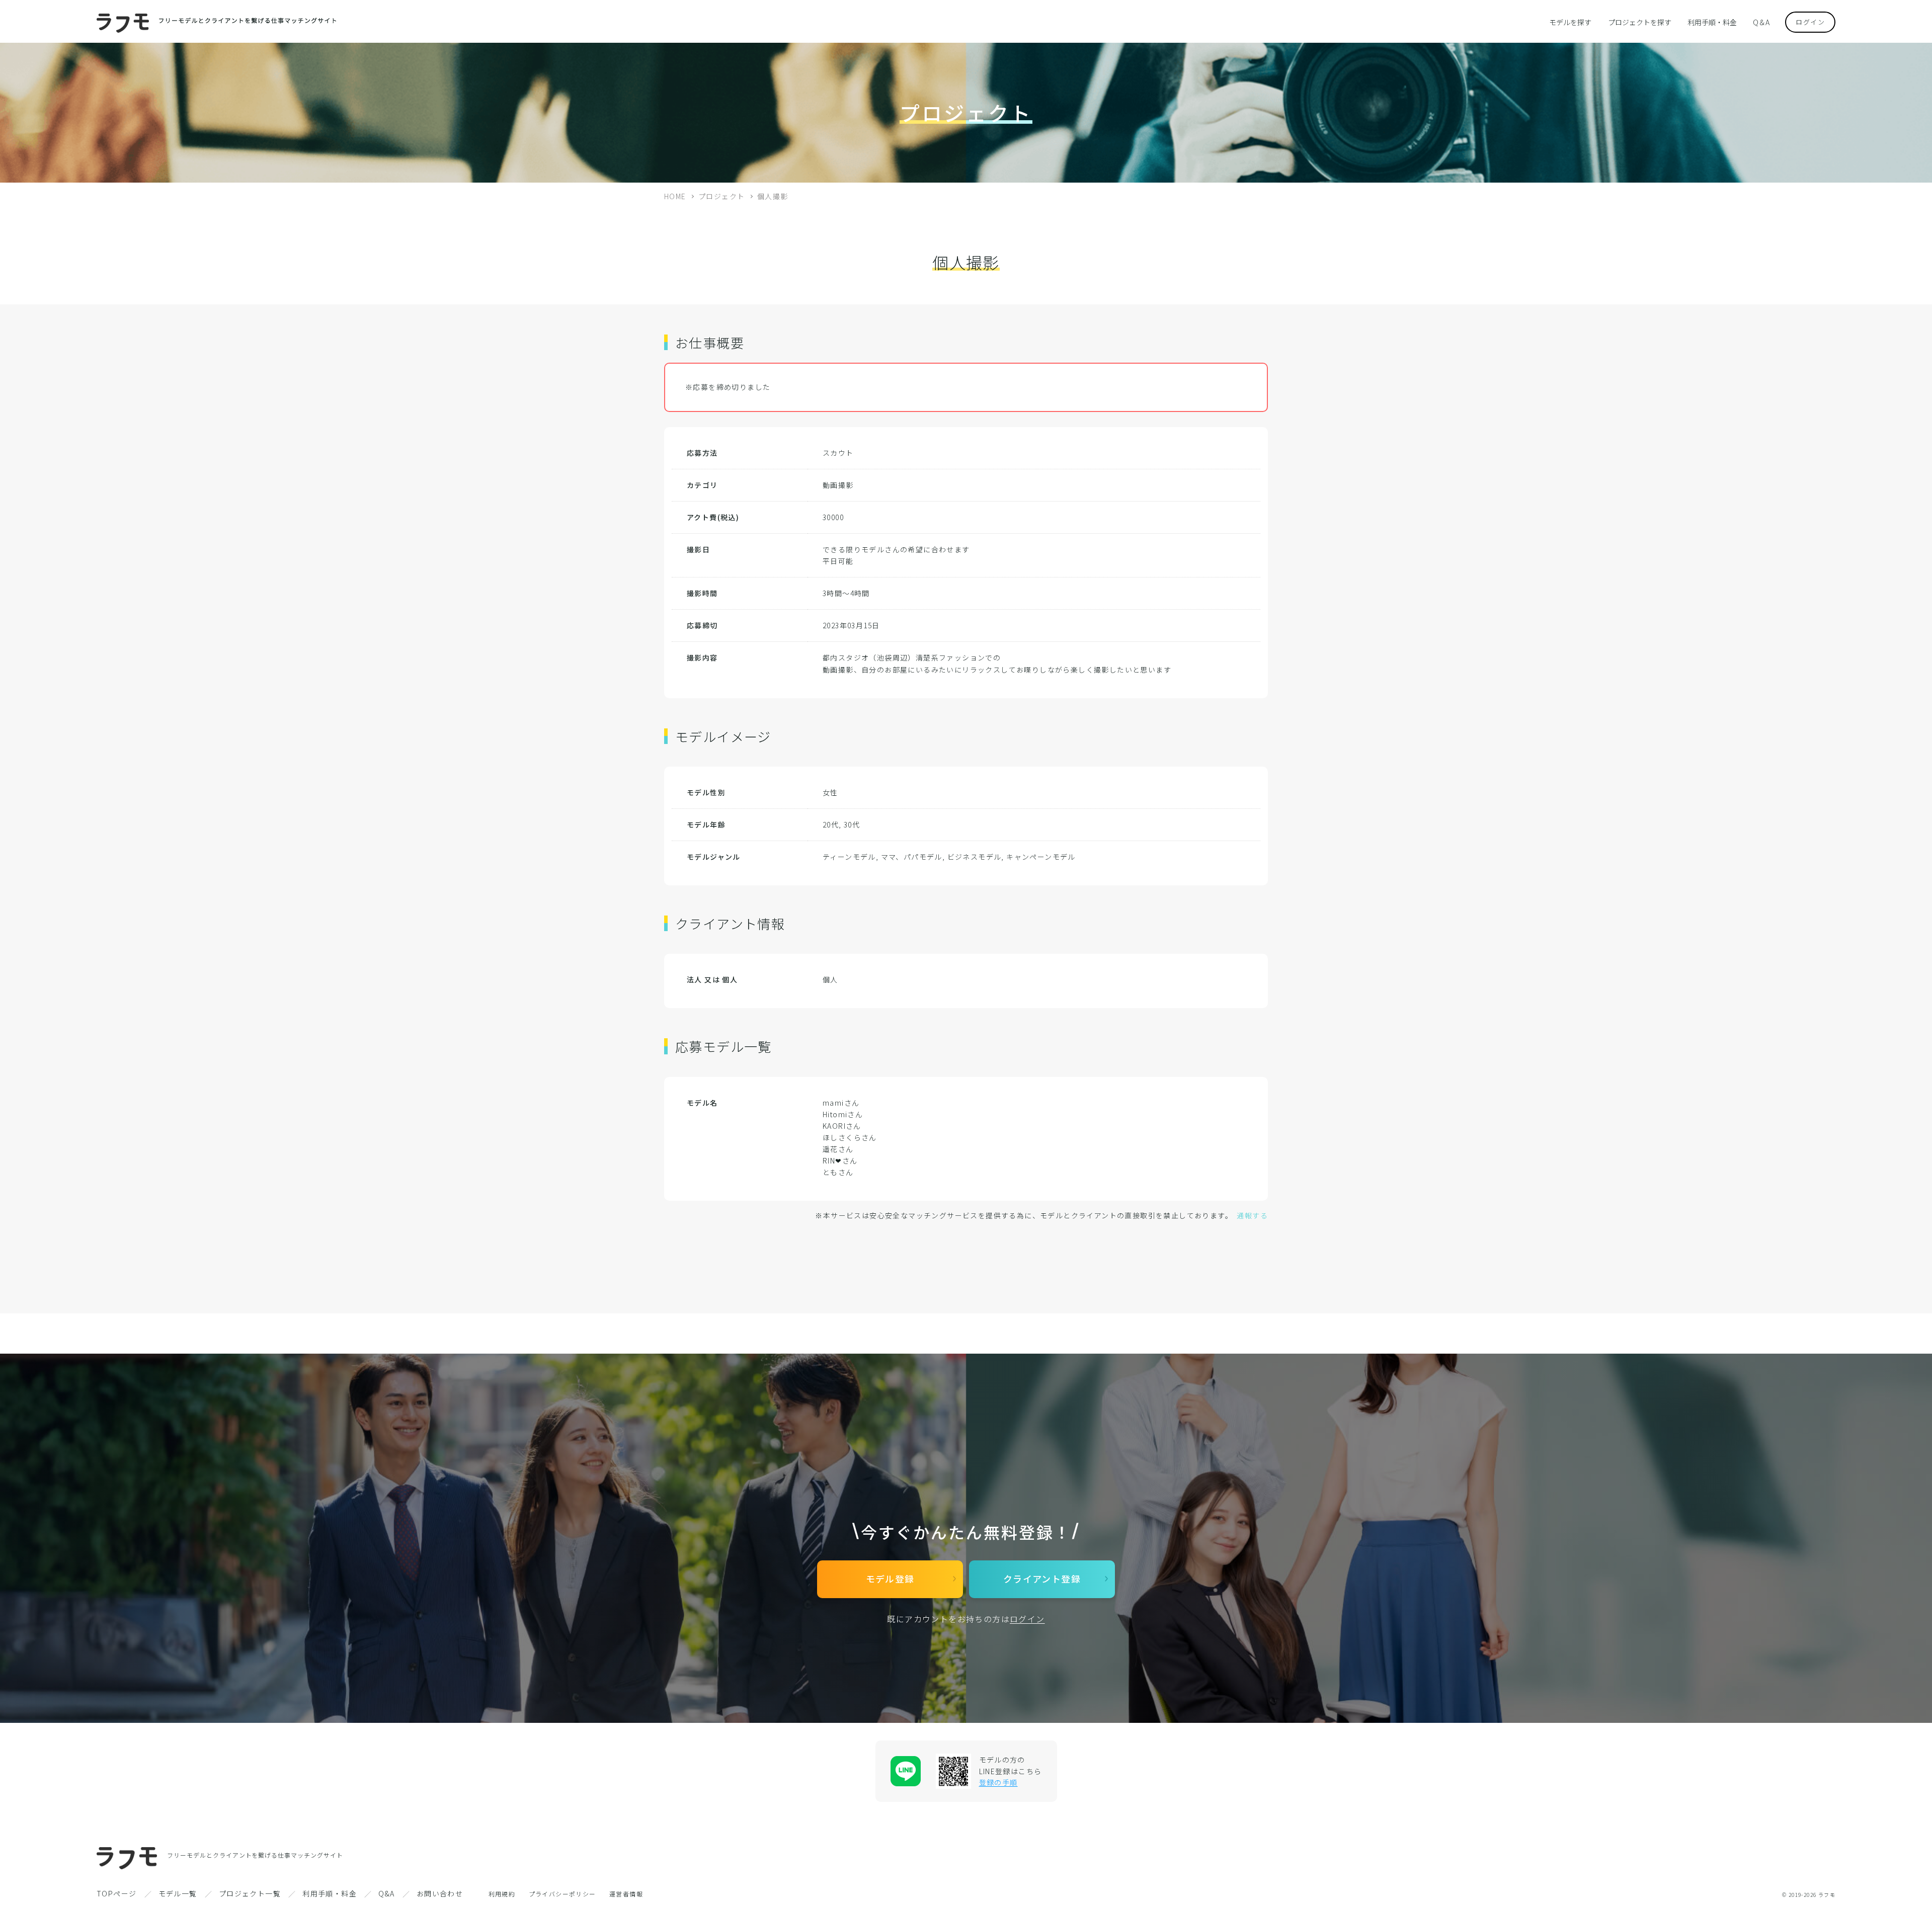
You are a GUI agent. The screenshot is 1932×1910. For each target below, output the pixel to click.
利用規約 (502, 1894)
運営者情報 (626, 1894)
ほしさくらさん (850, 1137)
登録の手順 (998, 1782)
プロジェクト (721, 196)
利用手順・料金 (1712, 22)
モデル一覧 (178, 1893)
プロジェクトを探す (1640, 22)
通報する (1252, 1215)
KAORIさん (842, 1126)
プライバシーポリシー (562, 1894)
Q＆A (1761, 22)
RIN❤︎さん (840, 1160)
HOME (675, 196)
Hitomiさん (843, 1114)
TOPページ (116, 1893)
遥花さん (838, 1149)
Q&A (386, 1893)
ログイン (1810, 22)
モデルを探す (1570, 22)
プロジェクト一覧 (250, 1893)
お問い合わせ (440, 1893)
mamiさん (841, 1103)
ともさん (838, 1172)
